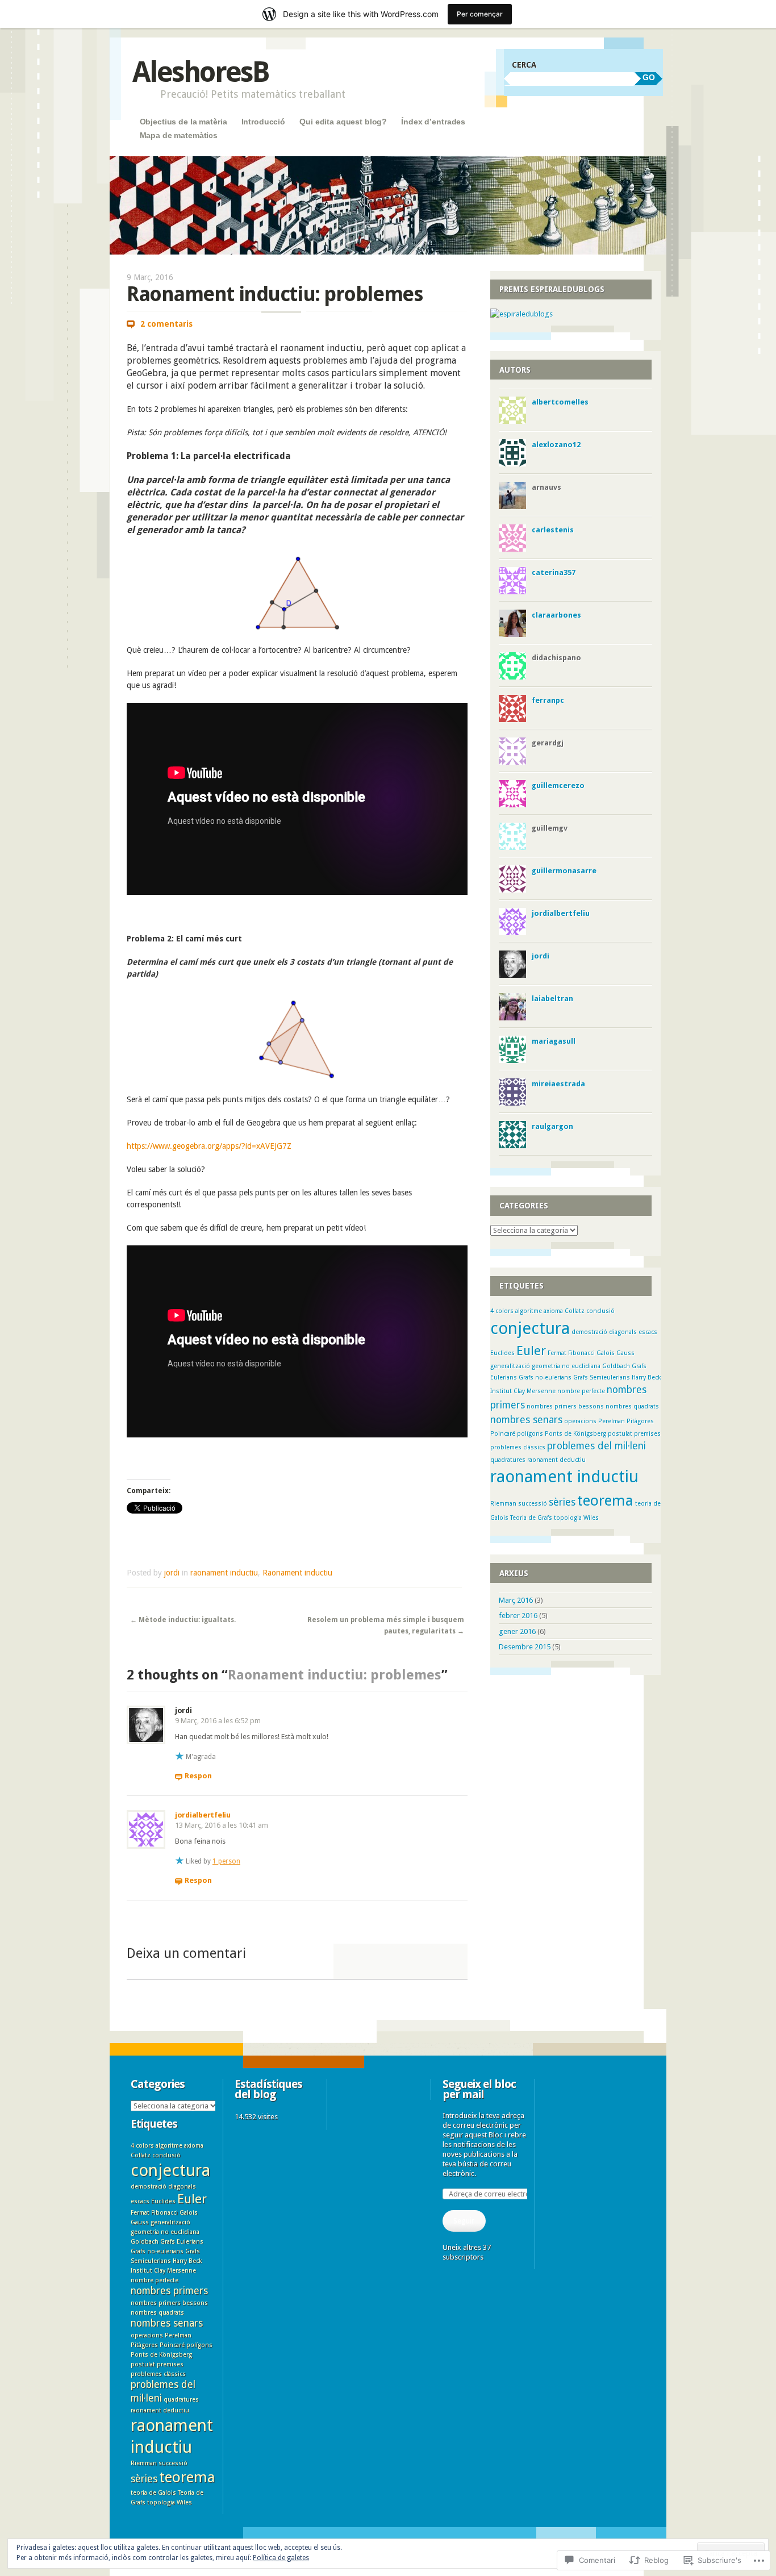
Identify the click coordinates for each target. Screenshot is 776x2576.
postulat (620, 1434)
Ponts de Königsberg (575, 1434)
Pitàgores (640, 1421)
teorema (605, 1500)
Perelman (612, 1421)
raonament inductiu (224, 1573)
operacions (580, 1421)
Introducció (263, 122)
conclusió (600, 1311)
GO (649, 77)
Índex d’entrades (433, 122)
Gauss (625, 1353)
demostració (589, 1332)
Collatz (575, 1311)
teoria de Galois (153, 2493)
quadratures (508, 1460)
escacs (648, 1332)
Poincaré (503, 1434)
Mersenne (541, 1391)
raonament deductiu (556, 1460)
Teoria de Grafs (531, 1518)
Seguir (464, 2221)
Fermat (557, 1353)
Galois (606, 1353)
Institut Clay (508, 1391)
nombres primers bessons (565, 1406)
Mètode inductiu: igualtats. (183, 1620)
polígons (530, 1434)
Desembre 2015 (525, 1647)
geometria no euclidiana (566, 1366)
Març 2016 (516, 1600)
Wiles (591, 1518)
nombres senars (526, 1420)
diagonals (623, 1332)
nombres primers (169, 2291)
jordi (172, 1573)
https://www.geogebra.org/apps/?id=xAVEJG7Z (209, 1146)
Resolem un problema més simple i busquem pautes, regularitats (386, 1625)
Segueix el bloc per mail (479, 2089)
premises (647, 1434)
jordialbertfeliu (203, 1815)
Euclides (502, 1353)
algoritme (529, 1311)
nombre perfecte (581, 1391)
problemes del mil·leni (596, 1446)
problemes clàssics (518, 1447)
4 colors (502, 1311)
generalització (510, 1366)
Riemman (503, 1504)
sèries (562, 1502)
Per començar (480, 14)
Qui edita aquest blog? (343, 122)
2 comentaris (166, 324)
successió (533, 1504)
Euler (531, 1350)
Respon (198, 1776)
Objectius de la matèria (183, 122)
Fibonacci (581, 1353)
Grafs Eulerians (182, 2242)
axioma (553, 1311)
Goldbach (616, 1366)
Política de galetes (281, 2558)
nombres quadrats (632, 1406)
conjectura (530, 1328)
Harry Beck (646, 1377)
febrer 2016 (518, 1616)
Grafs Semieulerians (602, 1377)
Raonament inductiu (297, 1573)
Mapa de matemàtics (179, 135)
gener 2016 (517, 1631)
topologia (568, 1518)
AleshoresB (201, 72)
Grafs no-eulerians (545, 1377)
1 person (226, 1861)
